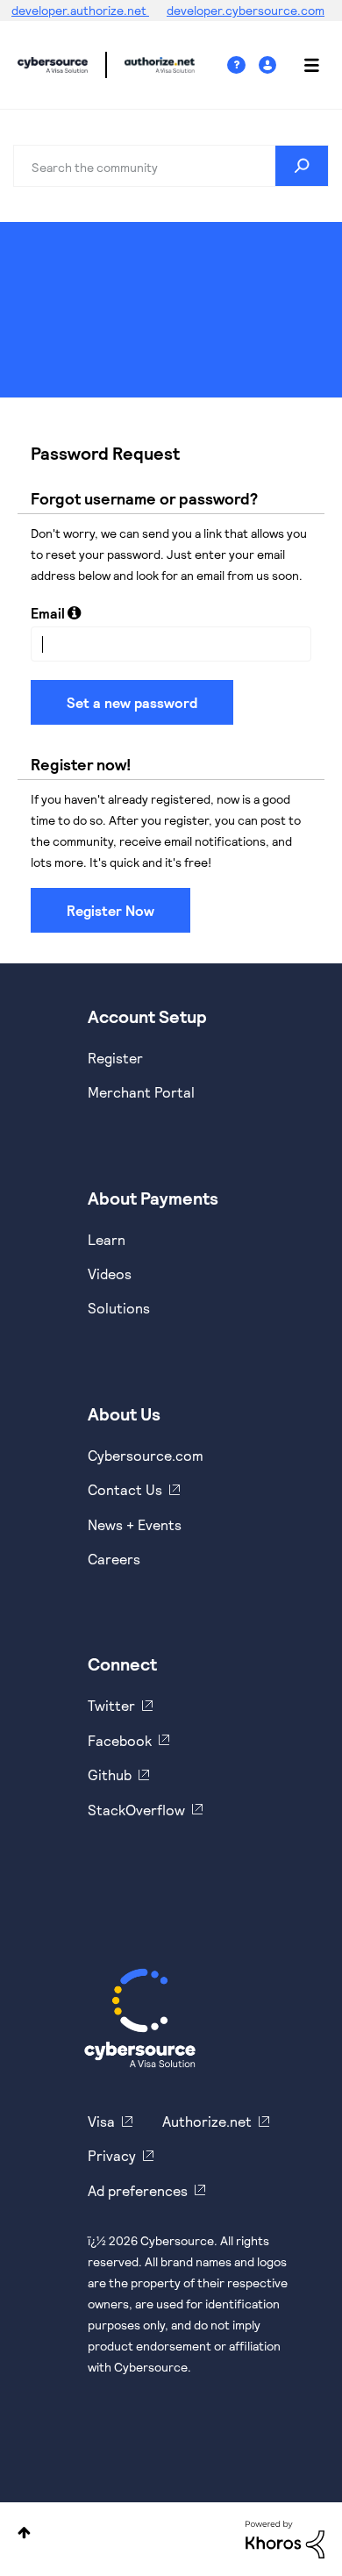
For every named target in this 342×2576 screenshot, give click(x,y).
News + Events (135, 1524)
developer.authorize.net (80, 10)
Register (115, 1058)
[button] (74, 612)
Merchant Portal (141, 1092)
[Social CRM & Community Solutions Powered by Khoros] (285, 2538)
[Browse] (303, 65)
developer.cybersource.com (246, 10)
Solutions (119, 1308)
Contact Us (125, 1489)
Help (243, 65)
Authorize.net (207, 2121)
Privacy (112, 2155)
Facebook (120, 1740)
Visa (101, 2121)
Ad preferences (138, 2190)
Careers (114, 1559)
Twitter (111, 1705)
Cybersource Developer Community (53, 65)
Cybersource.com (146, 1455)
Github (110, 1775)
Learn (107, 1239)
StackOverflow (136, 1810)
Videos (110, 1274)
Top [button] (24, 2533)
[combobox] (171, 166)
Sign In (270, 65)
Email (48, 613)
